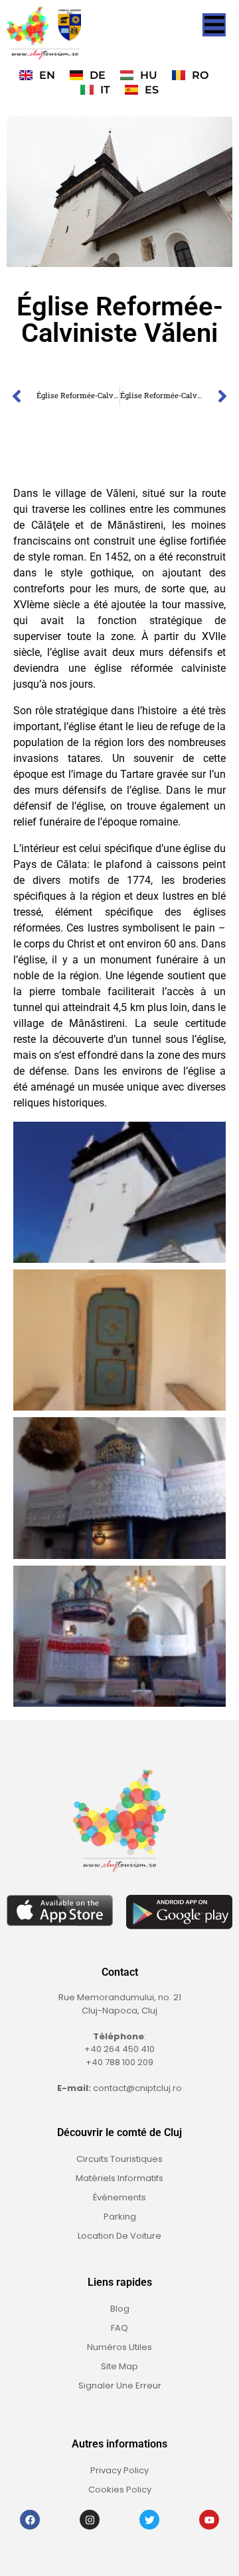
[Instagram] (90, 2520)
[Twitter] (149, 2520)
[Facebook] (30, 2520)
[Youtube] (209, 2520)
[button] (214, 25)
